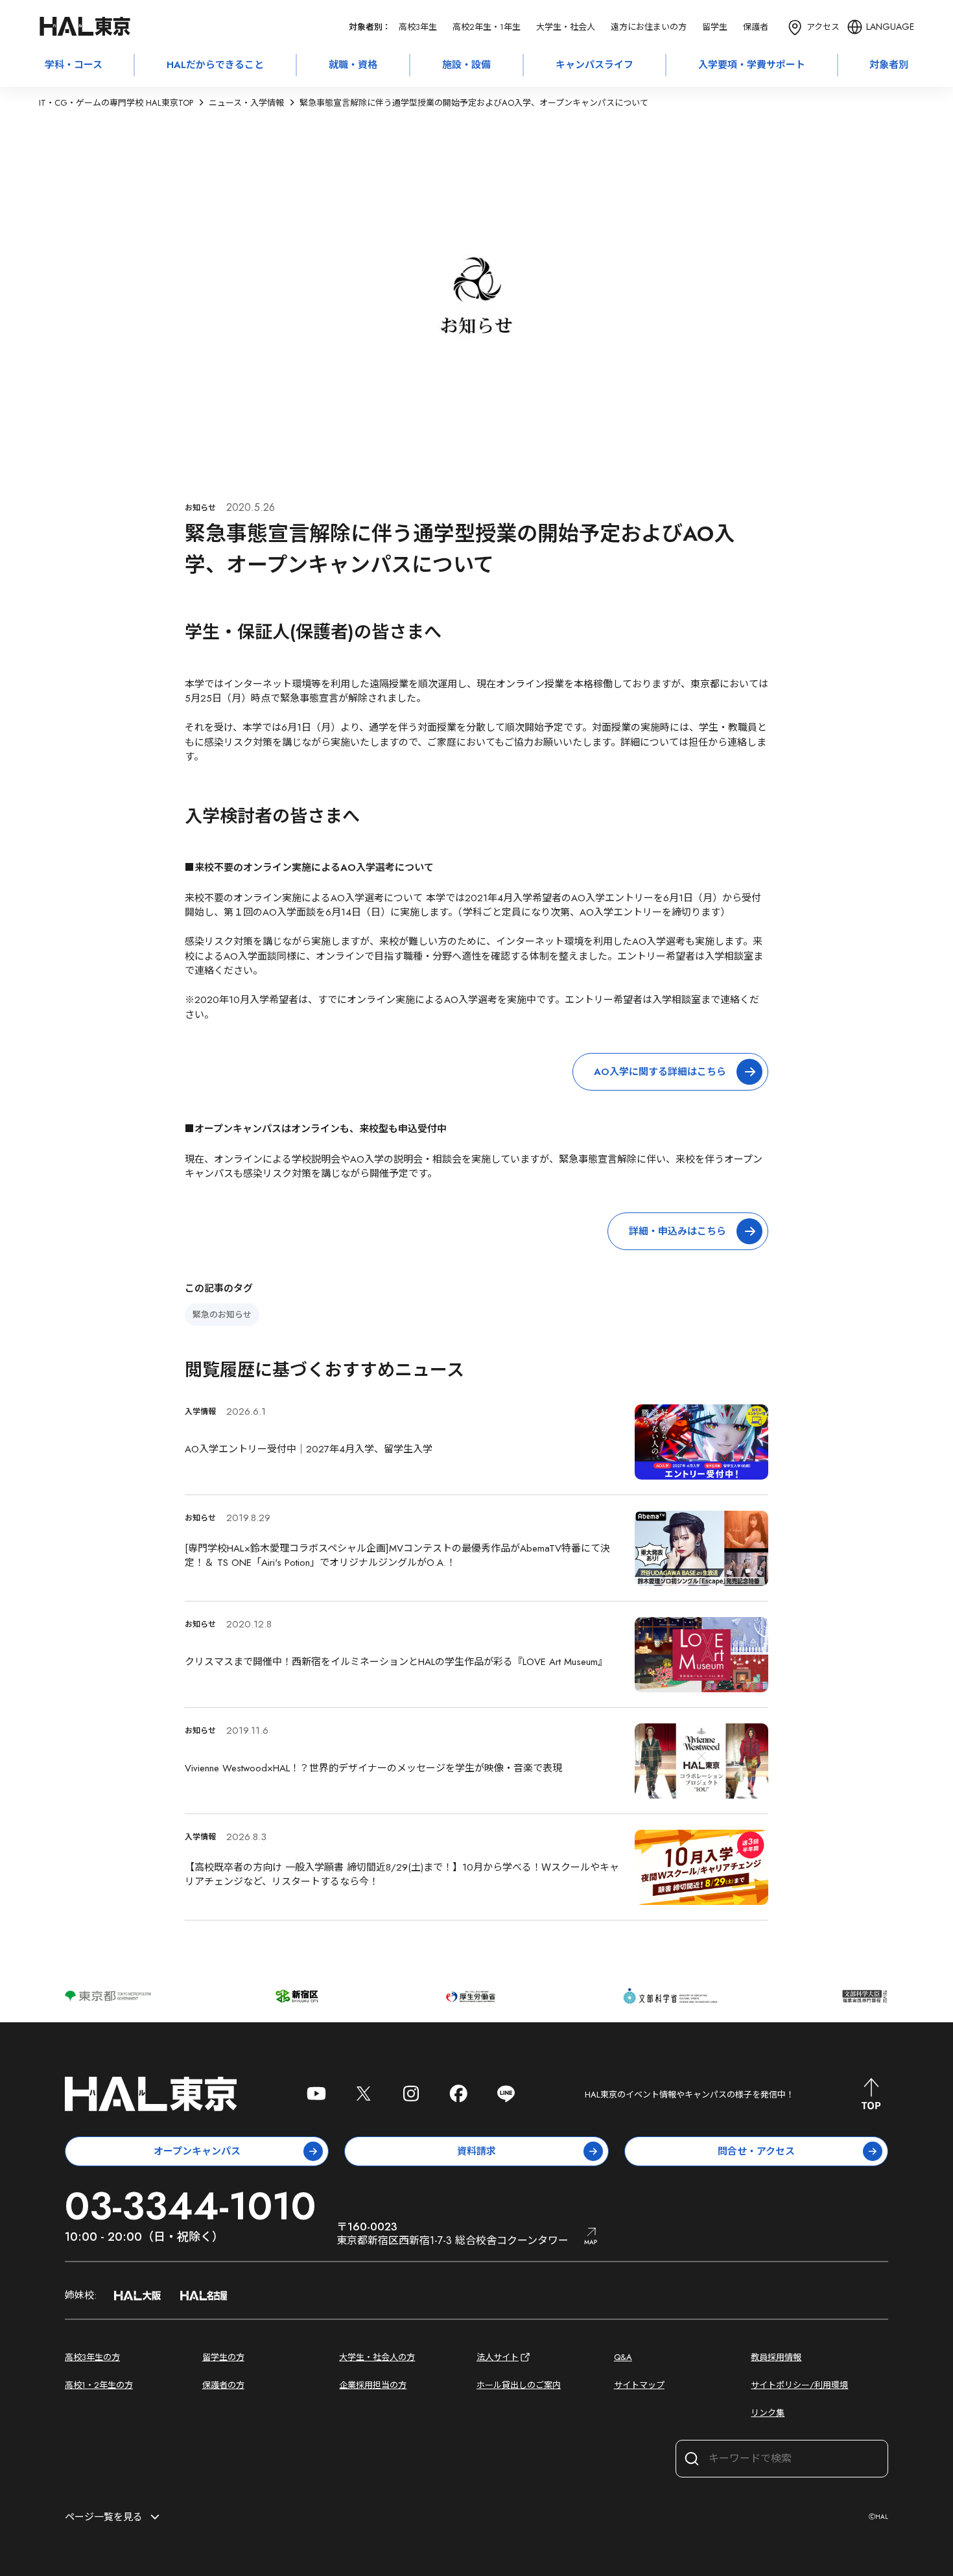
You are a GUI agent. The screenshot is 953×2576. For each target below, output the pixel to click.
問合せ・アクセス (756, 2151)
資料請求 (476, 2151)
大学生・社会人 (566, 27)
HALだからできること (215, 65)
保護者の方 (223, 2385)
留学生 (715, 27)
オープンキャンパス (197, 2151)
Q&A (623, 2357)
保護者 (756, 27)
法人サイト (498, 2357)
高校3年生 (418, 27)
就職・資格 (353, 65)
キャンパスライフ (594, 65)
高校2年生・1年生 (487, 27)
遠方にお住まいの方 (649, 27)
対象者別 (889, 65)
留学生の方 (223, 2357)
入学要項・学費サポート (752, 65)
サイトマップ (639, 2385)
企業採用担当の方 (373, 2385)
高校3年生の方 (92, 2357)
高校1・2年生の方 (99, 2385)
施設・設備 (466, 65)
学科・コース (74, 65)
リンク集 (768, 2413)
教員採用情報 (776, 2357)
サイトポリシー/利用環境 (799, 2385)
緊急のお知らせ (222, 1315)
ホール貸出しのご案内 (519, 2385)
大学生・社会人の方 (377, 2357)
